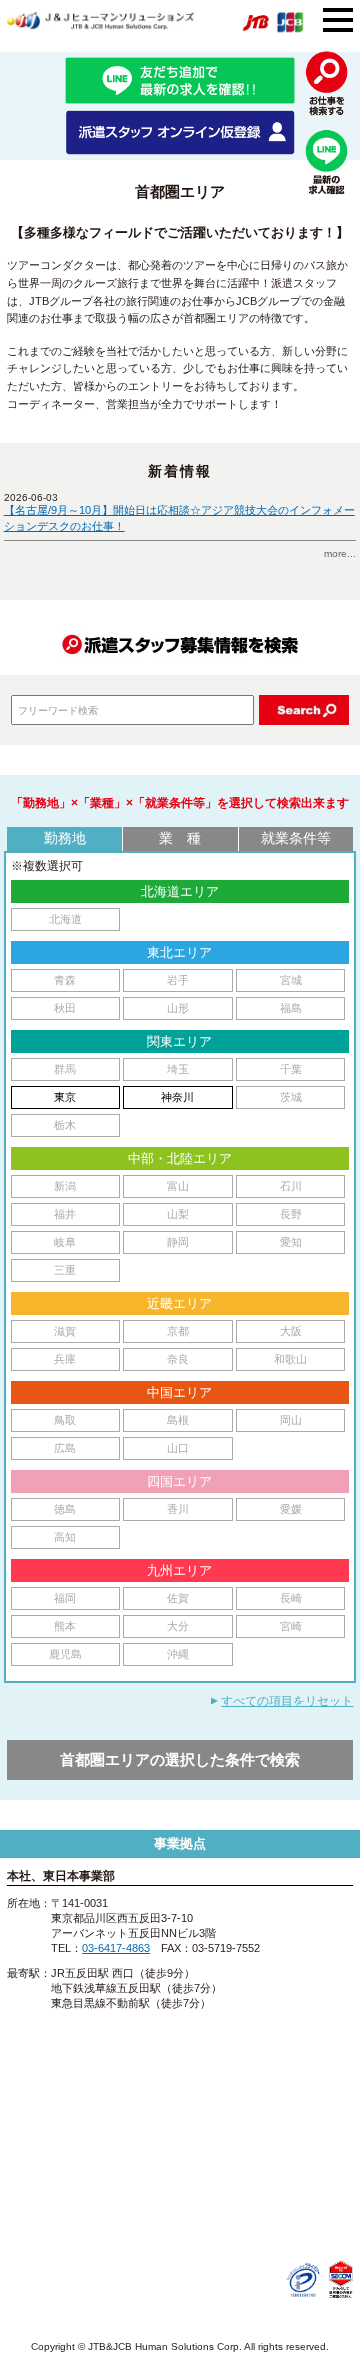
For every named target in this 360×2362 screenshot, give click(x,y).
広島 (65, 1448)
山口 (178, 1448)
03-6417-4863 (116, 1948)
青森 (65, 980)
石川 (291, 1186)
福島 (291, 1008)
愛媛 (291, 1509)
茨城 (291, 1097)
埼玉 (178, 1069)
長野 (291, 1214)
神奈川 (177, 1097)
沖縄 (178, 1654)
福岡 (65, 1598)
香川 (178, 1509)
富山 (178, 1186)
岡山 (291, 1420)
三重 (65, 1270)
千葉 (291, 1069)
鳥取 (65, 1420)
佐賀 (178, 1598)
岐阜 (65, 1242)
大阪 (291, 1331)
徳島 (65, 1509)
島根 (178, 1420)
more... (340, 553)
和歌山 (290, 1359)
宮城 (291, 980)
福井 (65, 1214)
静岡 (178, 1242)
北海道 (65, 919)
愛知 (291, 1242)
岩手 (178, 980)
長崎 (291, 1598)
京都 (178, 1331)
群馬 (65, 1069)
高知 (65, 1537)
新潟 (65, 1186)
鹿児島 (65, 1654)
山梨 (178, 1214)
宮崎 (291, 1626)
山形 (178, 1008)
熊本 (65, 1626)
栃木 (65, 1125)
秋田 (65, 1008)
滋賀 (65, 1331)
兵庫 (65, 1359)
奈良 (178, 1359)
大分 (178, 1626)
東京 (65, 1097)
